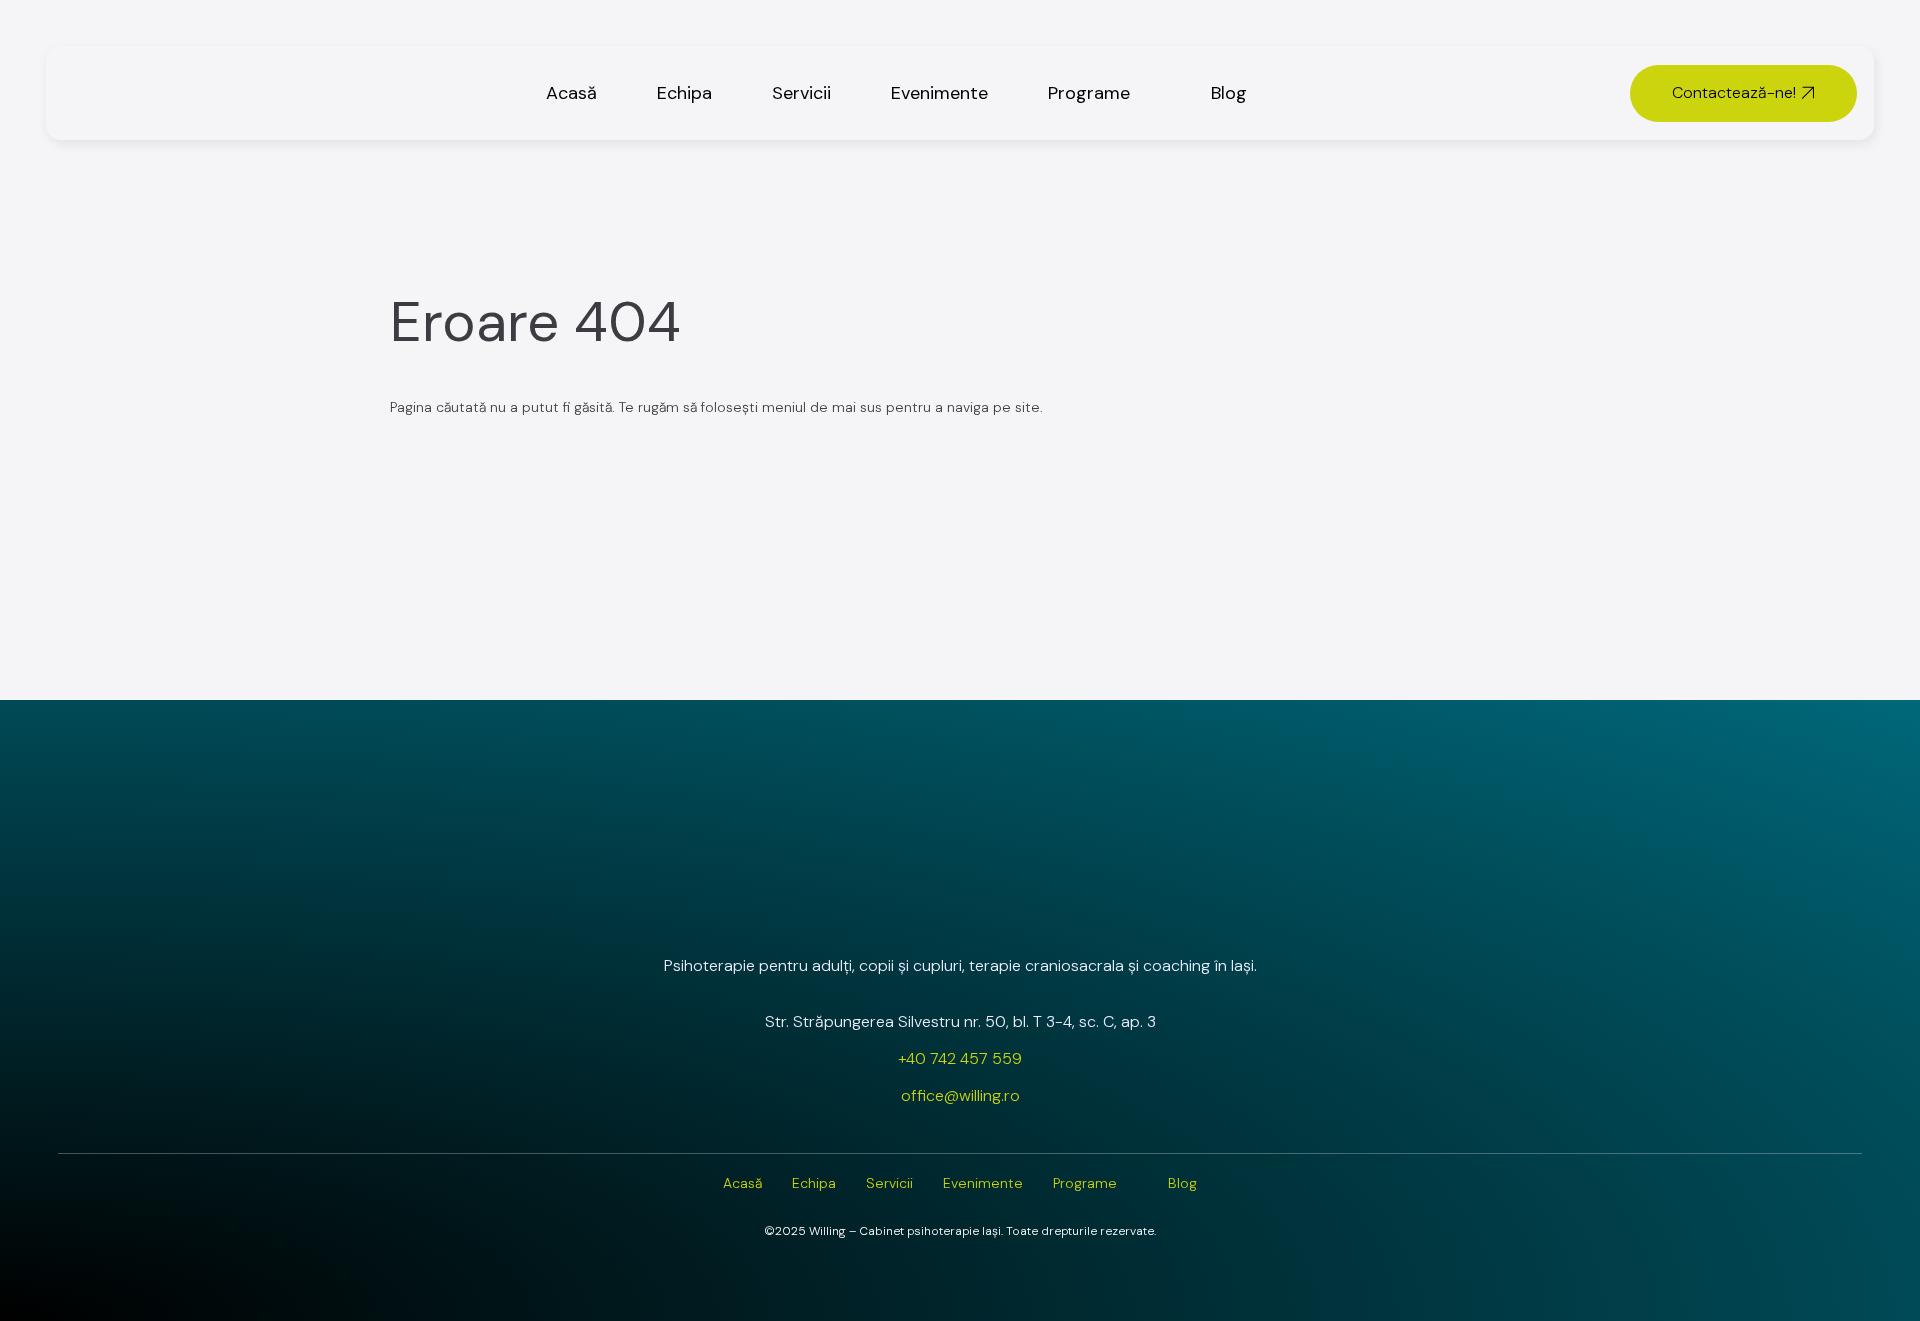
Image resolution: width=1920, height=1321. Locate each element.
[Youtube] (1013, 912)
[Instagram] (907, 912)
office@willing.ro (960, 1095)
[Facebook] (960, 912)
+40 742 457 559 (960, 1058)
